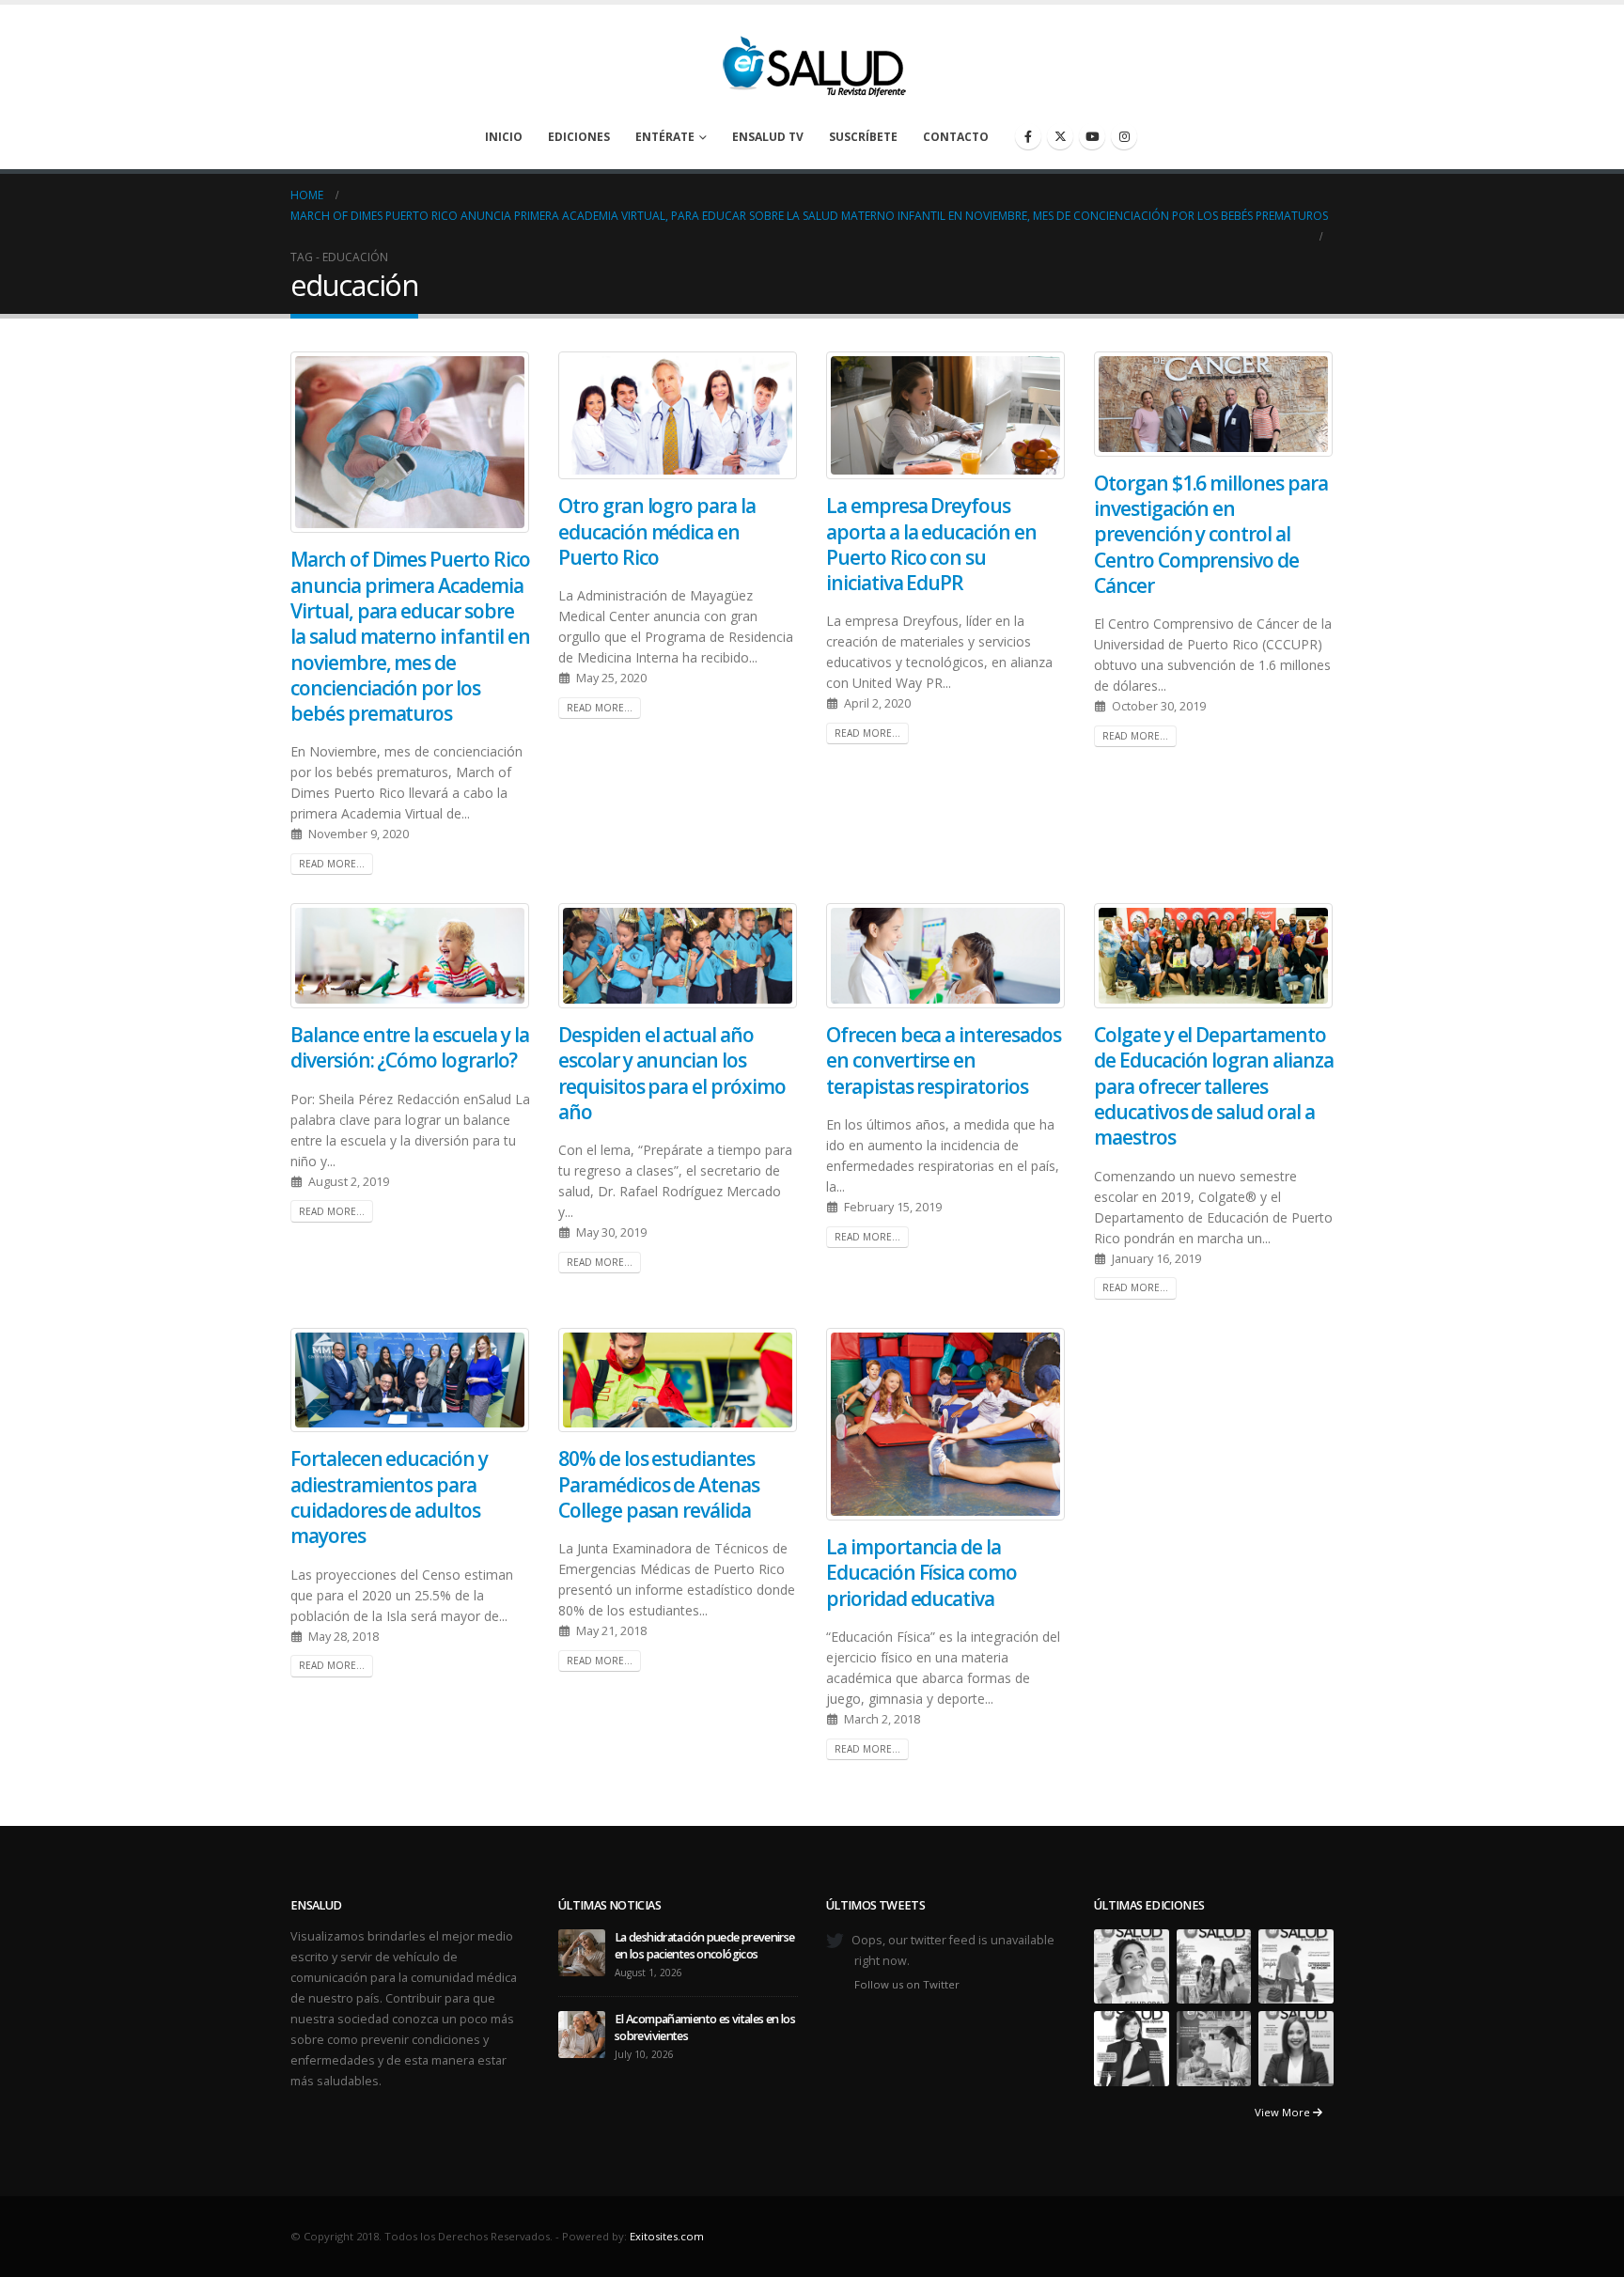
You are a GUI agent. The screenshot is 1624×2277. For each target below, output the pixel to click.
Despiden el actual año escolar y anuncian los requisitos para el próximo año (672, 1073)
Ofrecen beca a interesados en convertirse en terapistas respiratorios (944, 1061)
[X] (1060, 136)
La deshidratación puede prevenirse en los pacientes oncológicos (705, 1946)
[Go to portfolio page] (1132, 1965)
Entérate (665, 137)
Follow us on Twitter (907, 1984)
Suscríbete (863, 137)
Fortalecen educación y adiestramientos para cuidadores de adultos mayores (389, 1497)
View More (1284, 2112)
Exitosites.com (667, 2236)
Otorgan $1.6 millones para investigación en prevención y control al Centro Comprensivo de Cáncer (1211, 534)
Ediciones (579, 137)
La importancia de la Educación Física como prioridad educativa (921, 1573)
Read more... (332, 864)
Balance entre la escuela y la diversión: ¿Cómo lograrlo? (410, 1047)
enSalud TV (768, 137)
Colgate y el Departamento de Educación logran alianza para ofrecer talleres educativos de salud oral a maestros (1214, 1086)
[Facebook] (1028, 136)
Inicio (504, 137)
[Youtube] (1092, 136)
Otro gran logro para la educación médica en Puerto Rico (657, 531)
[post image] (410, 442)
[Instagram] (1124, 136)
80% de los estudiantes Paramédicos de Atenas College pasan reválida (659, 1484)
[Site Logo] (812, 61)
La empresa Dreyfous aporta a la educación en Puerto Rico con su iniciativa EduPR (931, 544)
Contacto (956, 137)
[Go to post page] (582, 1951)
